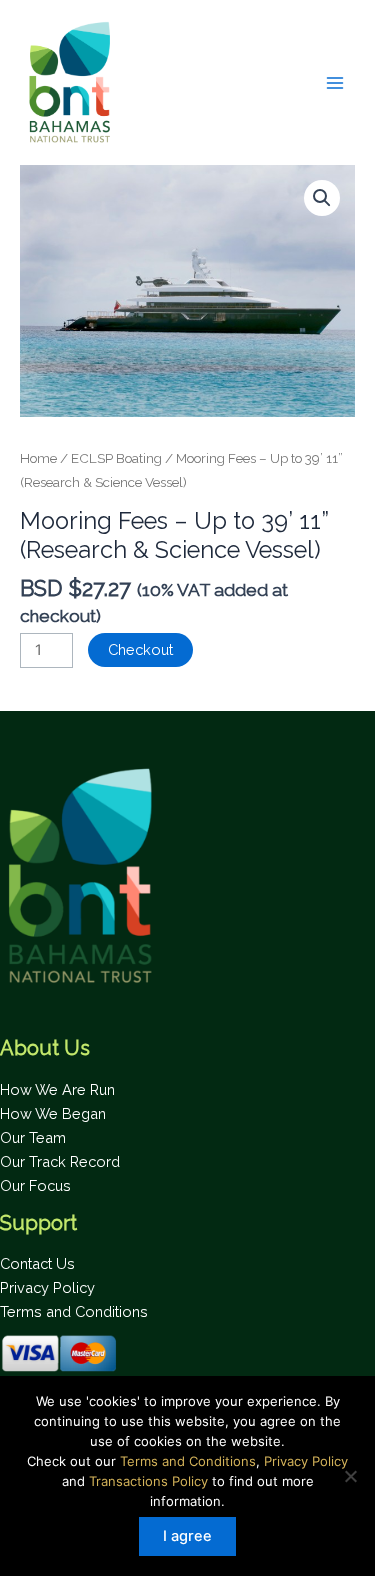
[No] (350, 1476)
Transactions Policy (148, 1481)
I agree (187, 1536)
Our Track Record (60, 1161)
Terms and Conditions (74, 1311)
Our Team (33, 1137)
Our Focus (35, 1185)
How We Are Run (57, 1089)
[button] (322, 198)
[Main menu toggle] (335, 82)
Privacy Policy (47, 1287)
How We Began (53, 1113)
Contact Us (37, 1263)
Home (38, 458)
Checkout (140, 649)
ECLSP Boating (116, 458)
